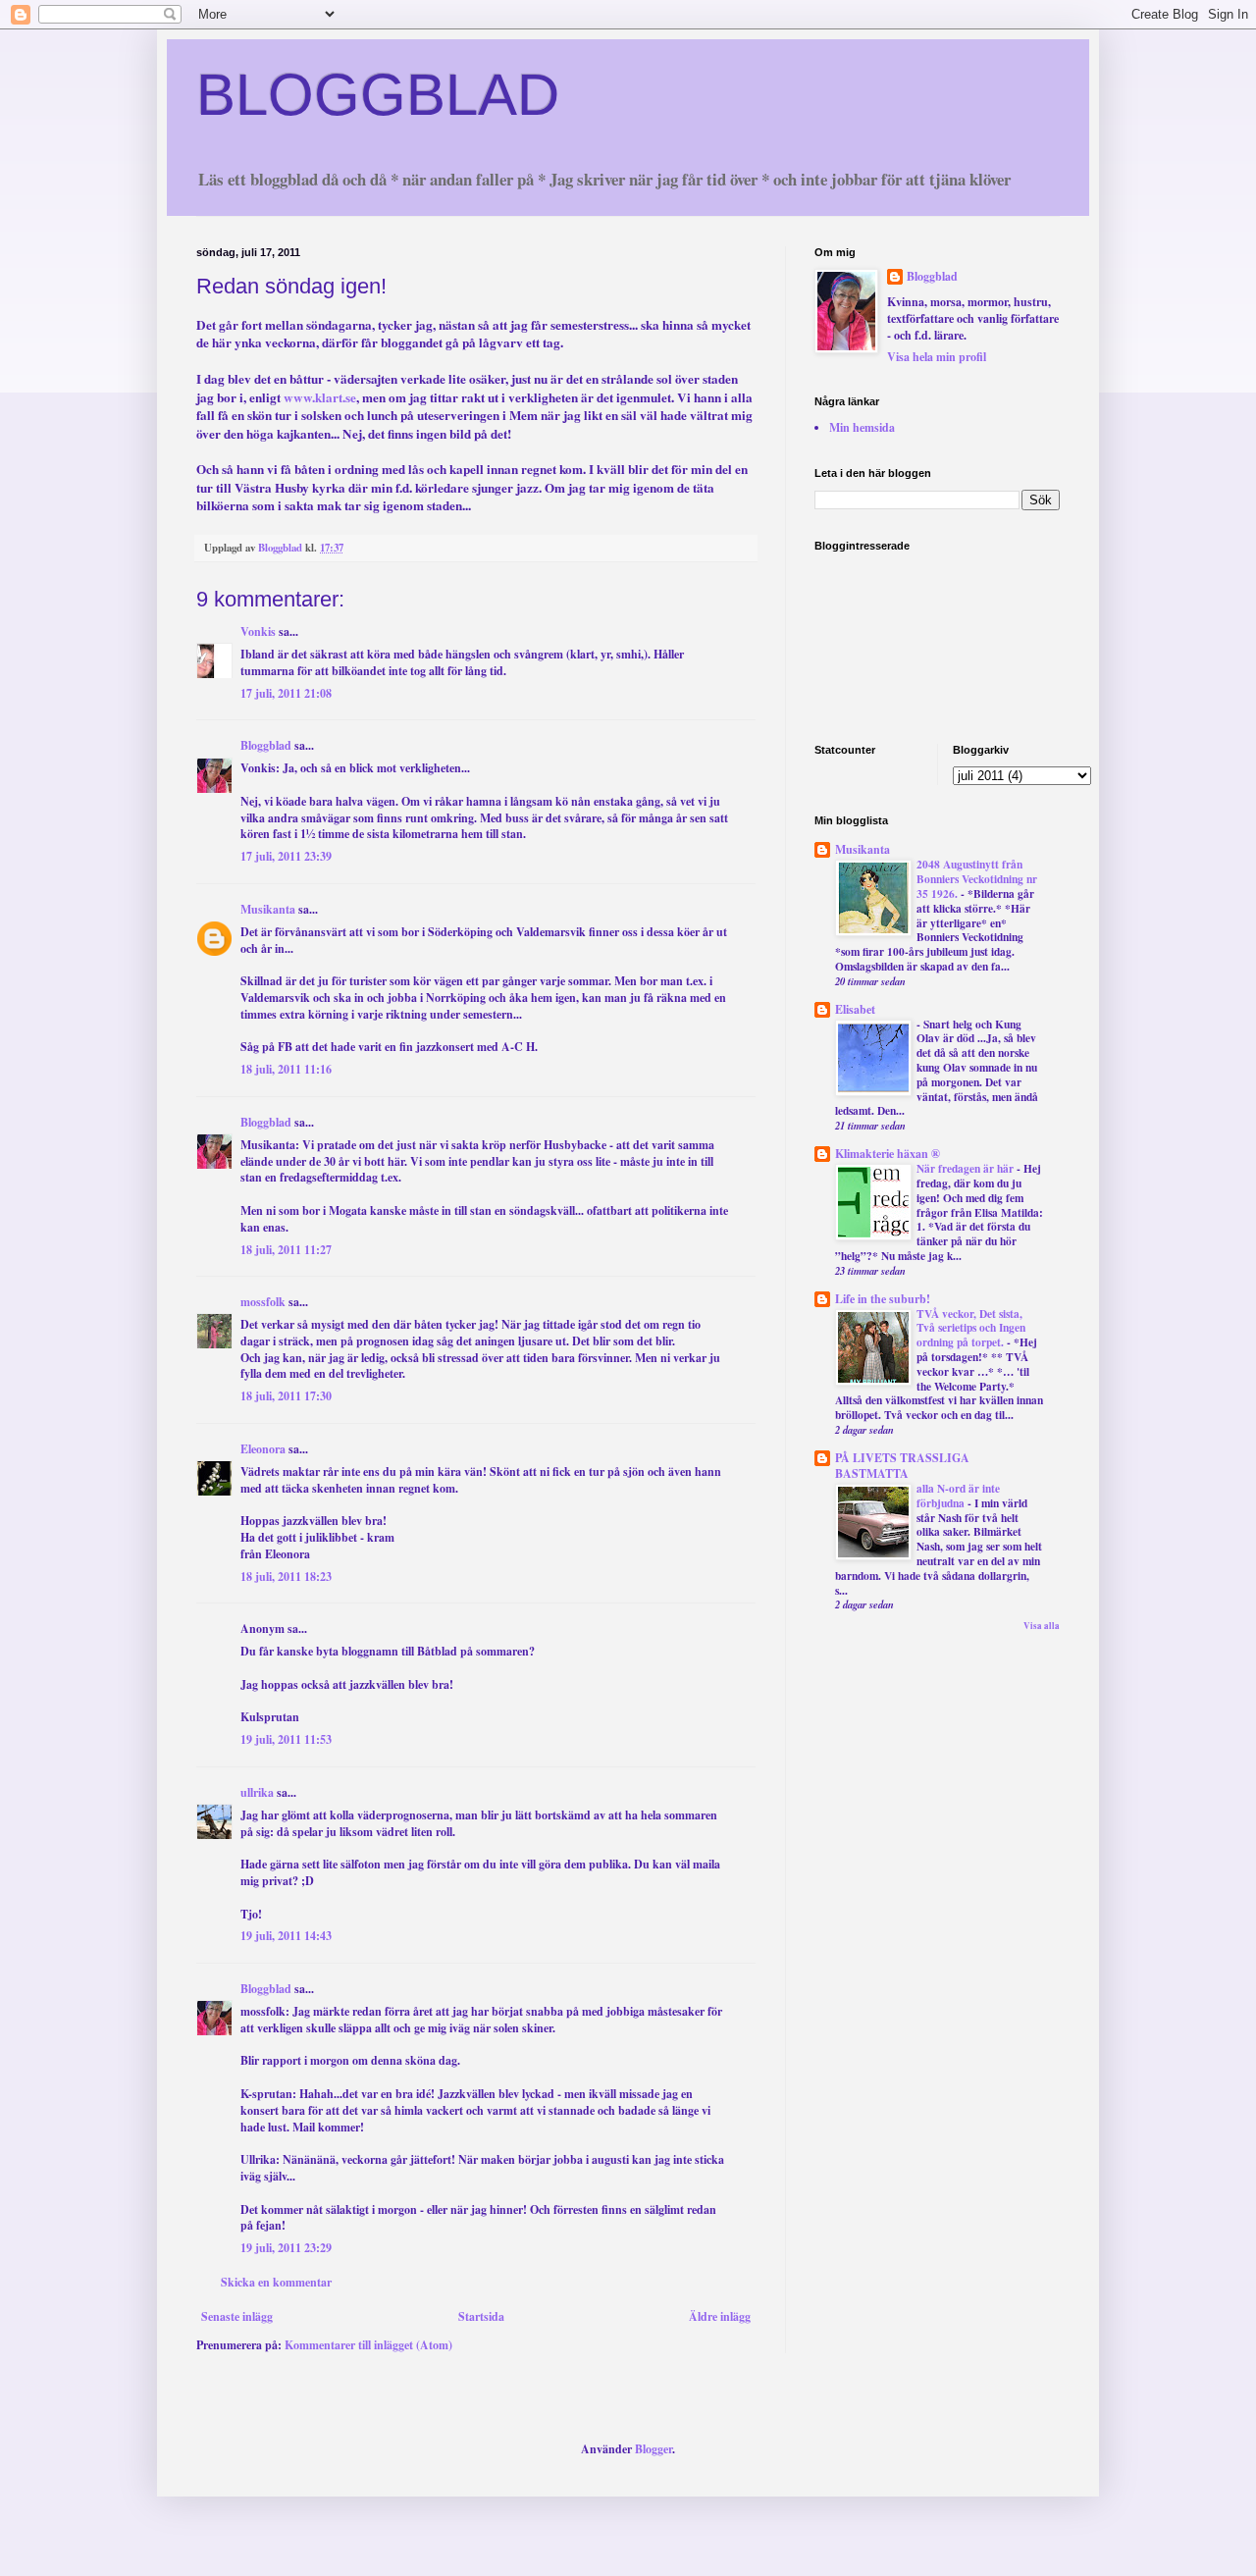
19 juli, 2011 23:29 (286, 2248)
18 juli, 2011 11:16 (286, 1069)
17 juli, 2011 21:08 (286, 693)
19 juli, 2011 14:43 (286, 1936)
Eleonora (263, 1449)
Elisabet (855, 1009)
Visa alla (1042, 1626)
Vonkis (258, 631)
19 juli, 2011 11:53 (286, 1739)
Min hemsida (862, 427)
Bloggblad (266, 745)
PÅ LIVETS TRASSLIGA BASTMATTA (902, 1466)
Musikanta (268, 909)
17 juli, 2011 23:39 (286, 856)
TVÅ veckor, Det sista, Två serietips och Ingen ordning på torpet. (971, 1328)
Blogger (654, 2449)
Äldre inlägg (720, 2316)
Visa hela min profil (937, 357)
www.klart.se (320, 397)
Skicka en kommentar (276, 2282)
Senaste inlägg (237, 2316)
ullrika (257, 1792)
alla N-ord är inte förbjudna (958, 1496)
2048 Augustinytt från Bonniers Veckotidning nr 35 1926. (977, 879)
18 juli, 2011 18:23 (286, 1577)
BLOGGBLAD (378, 95)
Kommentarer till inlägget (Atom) (368, 2345)
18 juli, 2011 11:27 (286, 1250)
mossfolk (263, 1302)
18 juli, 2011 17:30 (286, 1396)
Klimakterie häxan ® (888, 1154)
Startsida (481, 2316)
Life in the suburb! (883, 1299)
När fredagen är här (967, 1168)
